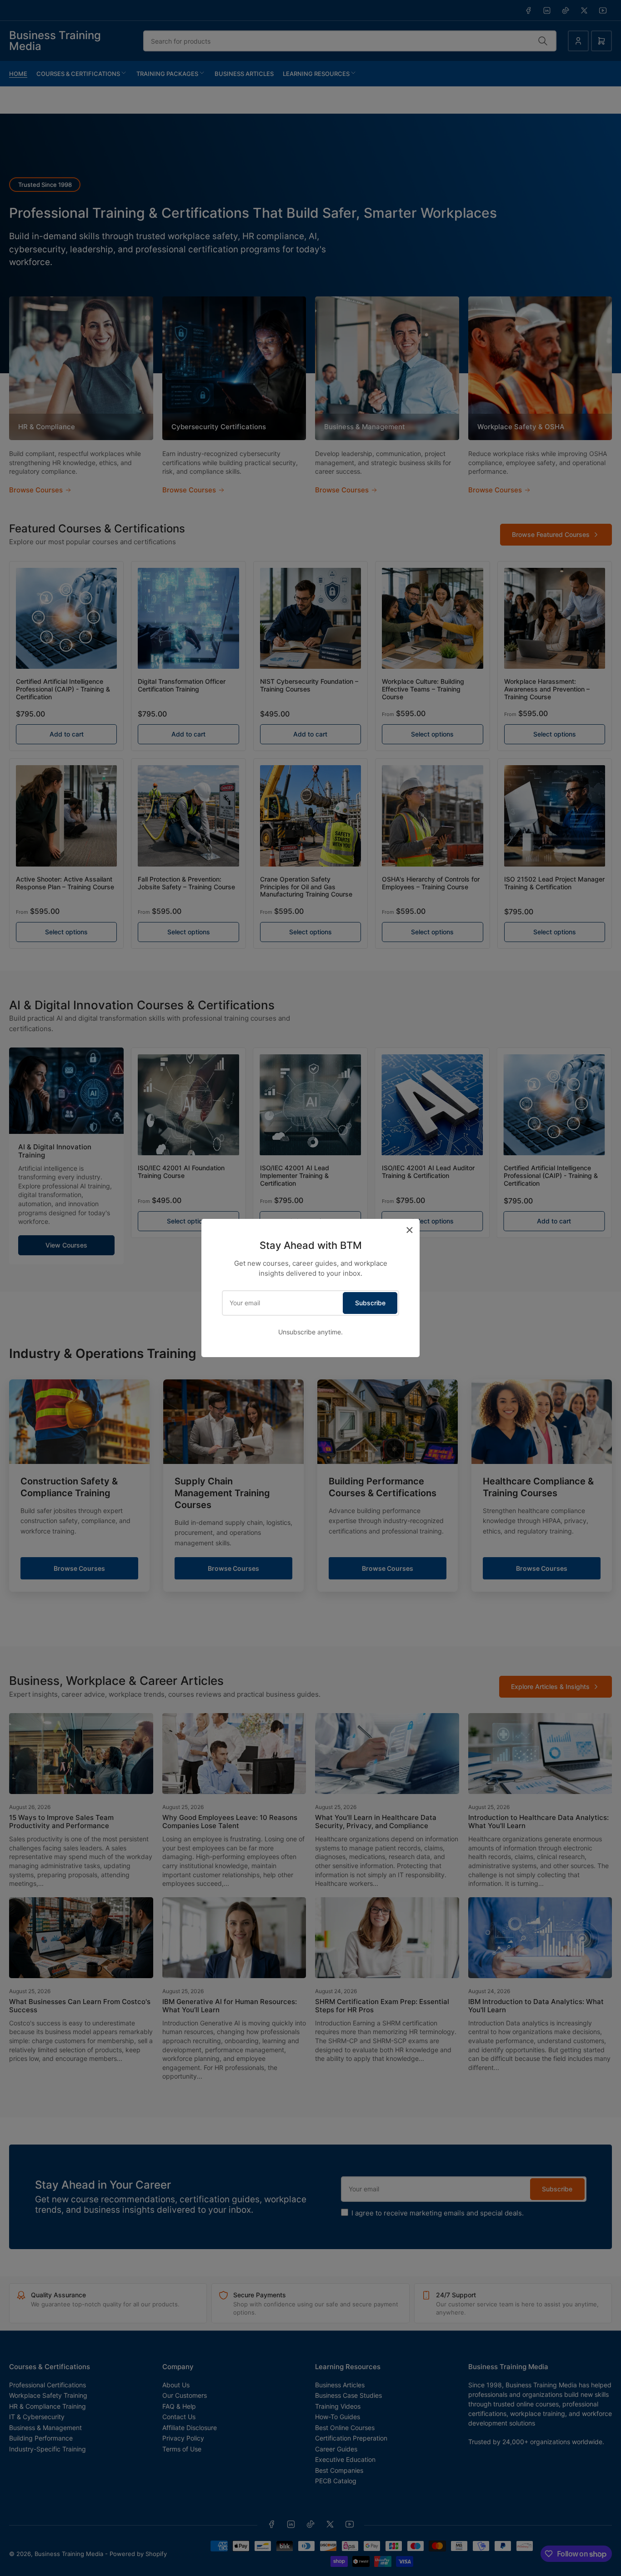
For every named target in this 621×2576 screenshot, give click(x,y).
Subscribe (370, 1303)
